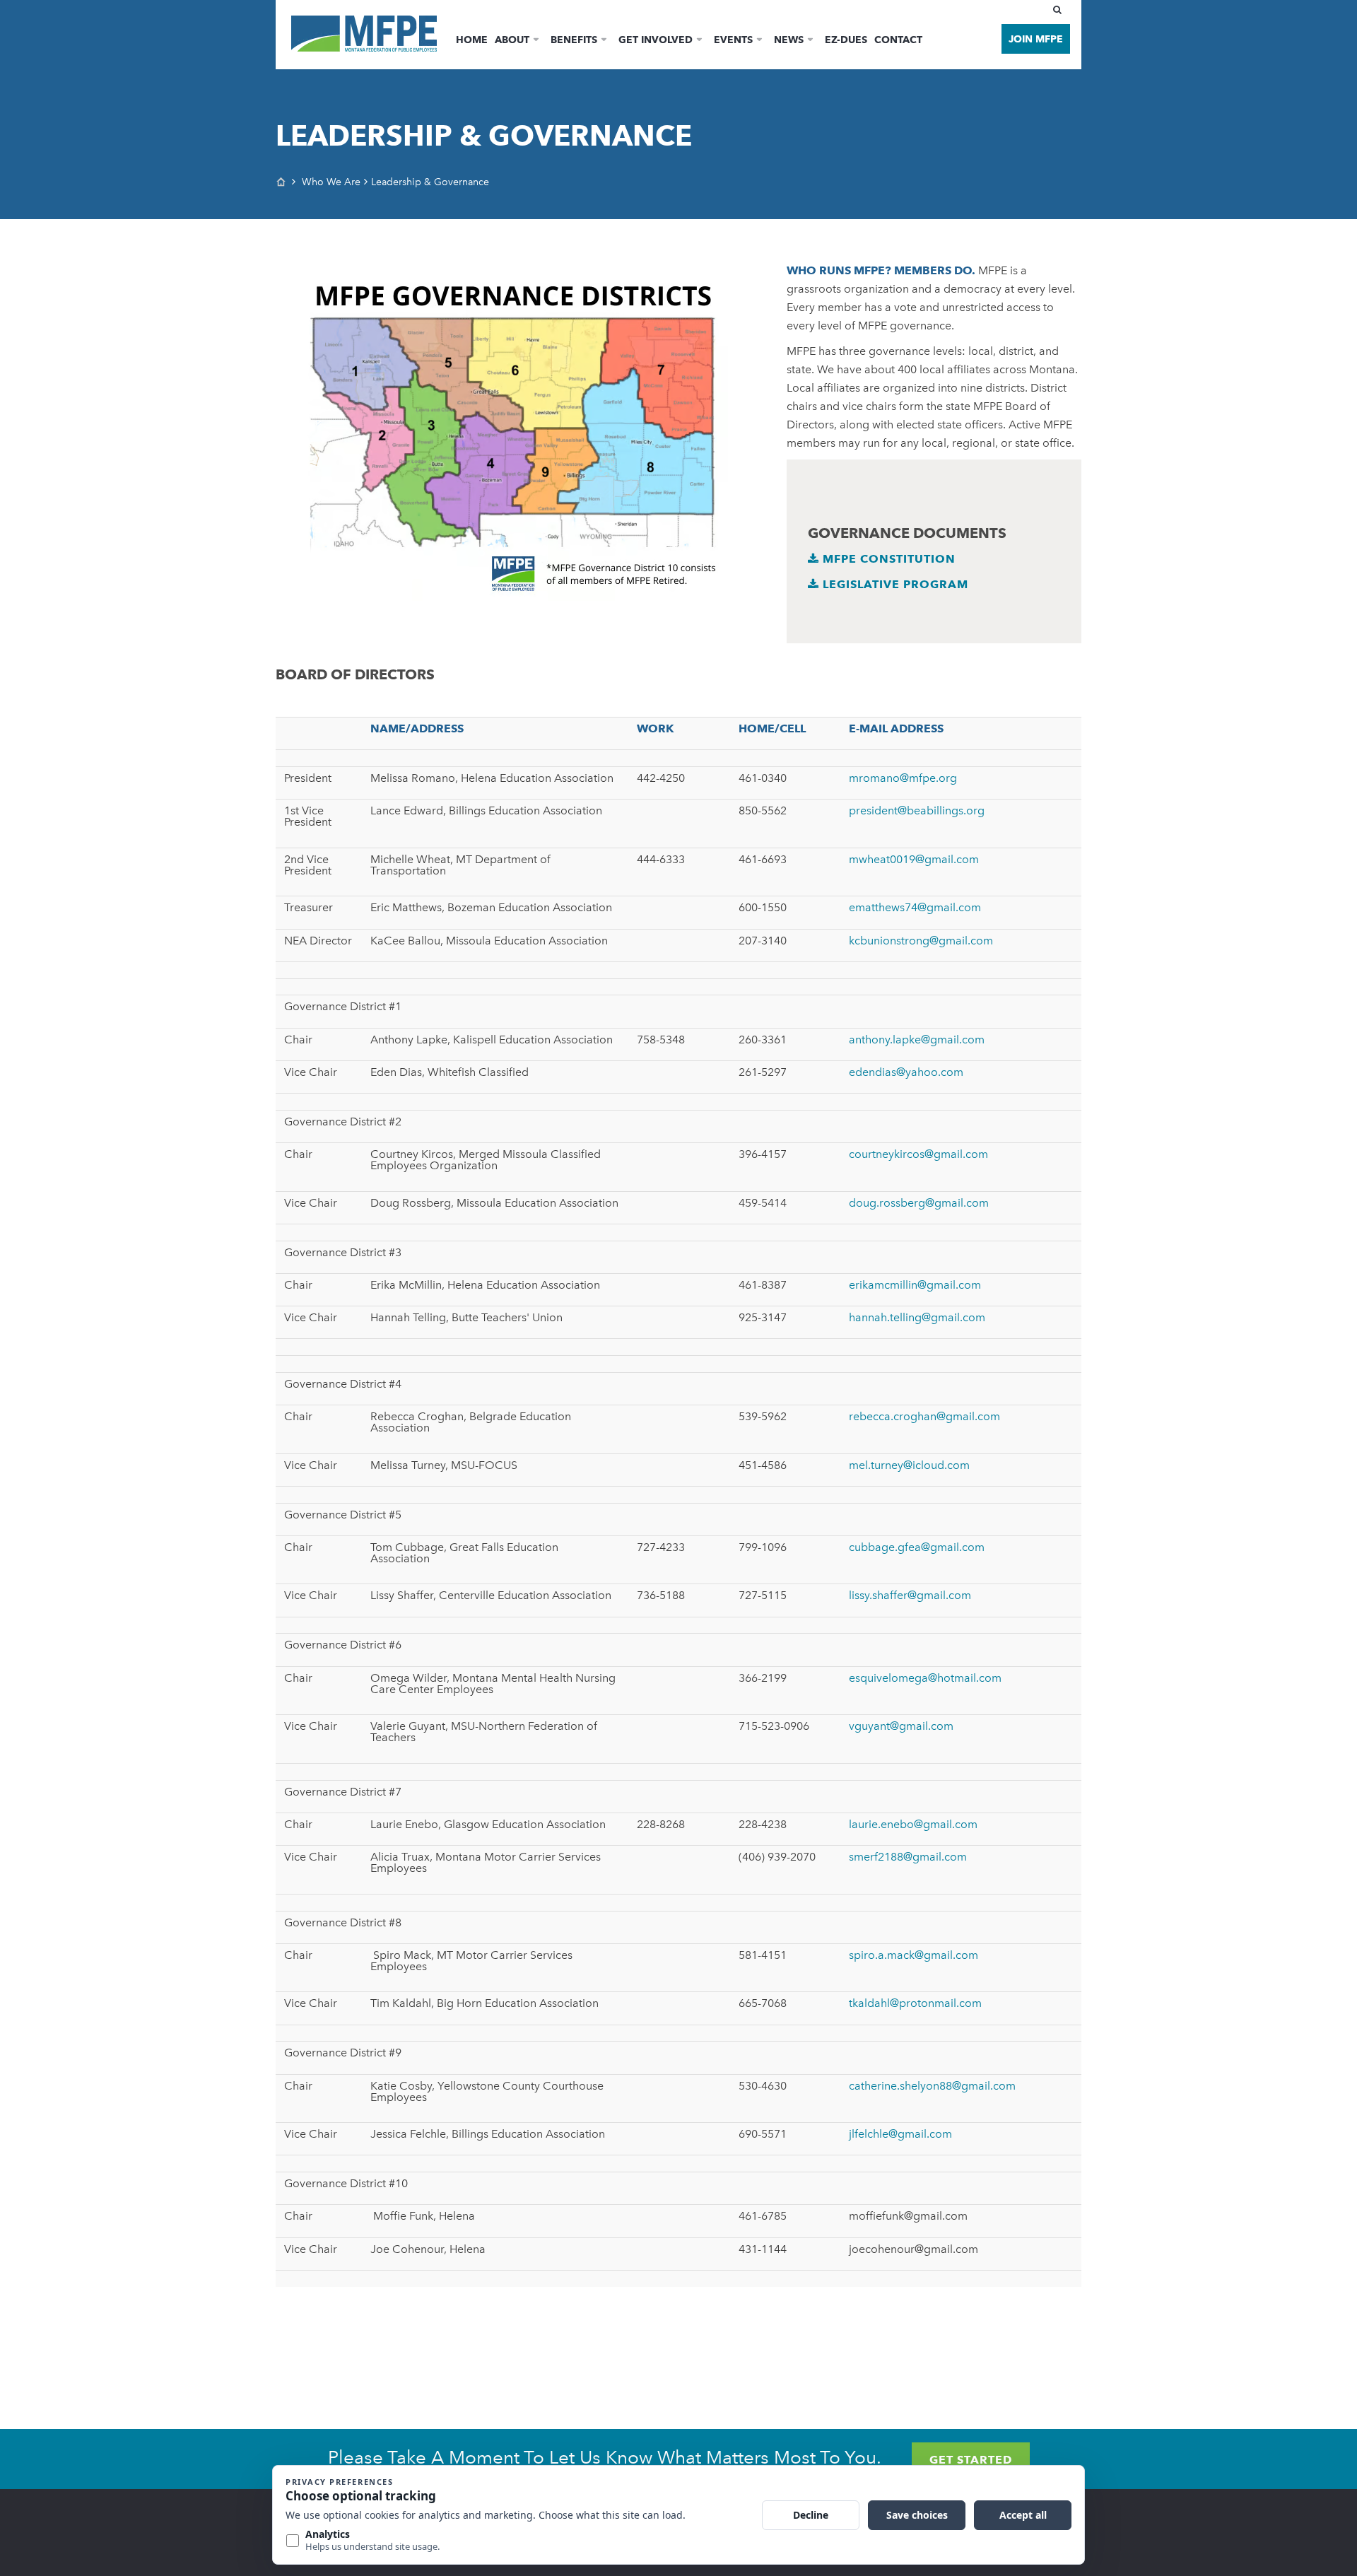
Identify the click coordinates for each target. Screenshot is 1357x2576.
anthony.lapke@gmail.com (917, 1040)
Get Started (971, 2460)
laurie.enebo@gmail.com (913, 1824)
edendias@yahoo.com (906, 1072)
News (789, 40)
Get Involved (656, 40)
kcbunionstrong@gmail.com (921, 941)
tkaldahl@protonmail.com (915, 2003)
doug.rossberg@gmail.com (919, 1203)
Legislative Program (894, 584)
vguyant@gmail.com (901, 1726)
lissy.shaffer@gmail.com (910, 1595)
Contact (898, 40)
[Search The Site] (1060, 10)
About (512, 40)
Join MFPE (1036, 39)
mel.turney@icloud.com (909, 1465)
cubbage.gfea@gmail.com (917, 1547)
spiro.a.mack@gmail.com (914, 1955)
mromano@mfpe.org (903, 778)
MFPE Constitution (887, 559)
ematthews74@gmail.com (915, 907)
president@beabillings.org (917, 810)
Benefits (574, 40)
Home (472, 40)
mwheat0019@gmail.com (914, 859)
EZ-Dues (846, 40)
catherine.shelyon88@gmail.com (932, 2086)
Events (733, 40)
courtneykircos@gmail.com (918, 1154)
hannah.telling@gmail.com (917, 1317)
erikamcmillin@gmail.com (915, 1285)
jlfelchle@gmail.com (900, 2134)
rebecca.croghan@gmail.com (924, 1416)
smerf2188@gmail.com (908, 1857)
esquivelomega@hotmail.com (925, 1678)
